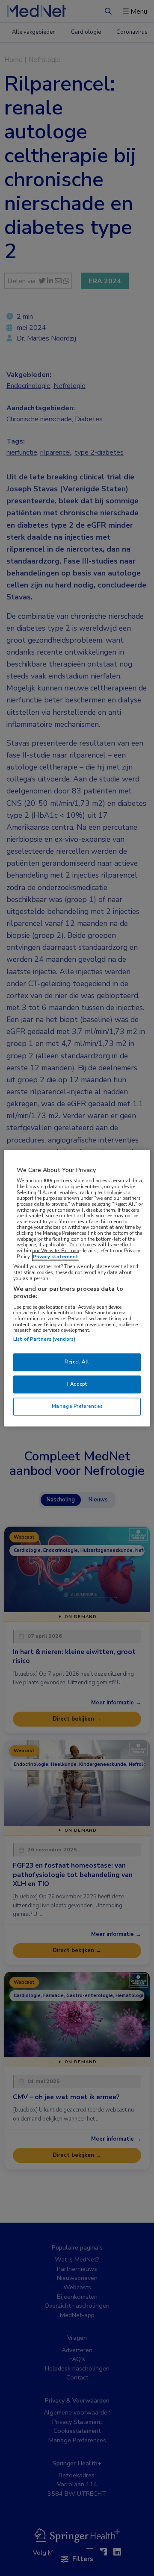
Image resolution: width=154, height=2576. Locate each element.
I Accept (77, 1384)
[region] (77, 1288)
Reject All (77, 1362)
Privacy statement (56, 1257)
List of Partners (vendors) (44, 1339)
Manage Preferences (77, 1406)
